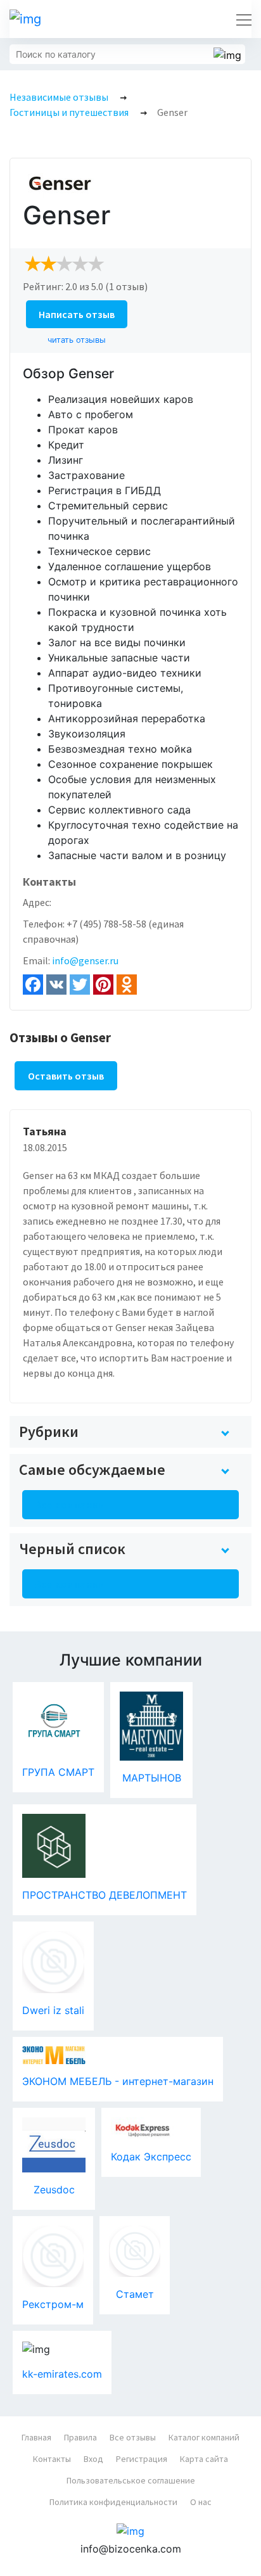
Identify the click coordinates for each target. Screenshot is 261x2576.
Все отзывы (133, 2437)
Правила (80, 2437)
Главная (36, 2437)
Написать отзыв (77, 314)
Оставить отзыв (66, 1076)
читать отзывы (77, 340)
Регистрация (142, 2459)
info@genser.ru (85, 960)
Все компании (70, 1505)
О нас (201, 2502)
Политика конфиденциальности (113, 2502)
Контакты (52, 2459)
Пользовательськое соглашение (131, 2480)
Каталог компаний (204, 2437)
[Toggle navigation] (240, 19)
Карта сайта (204, 2459)
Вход (93, 2459)
